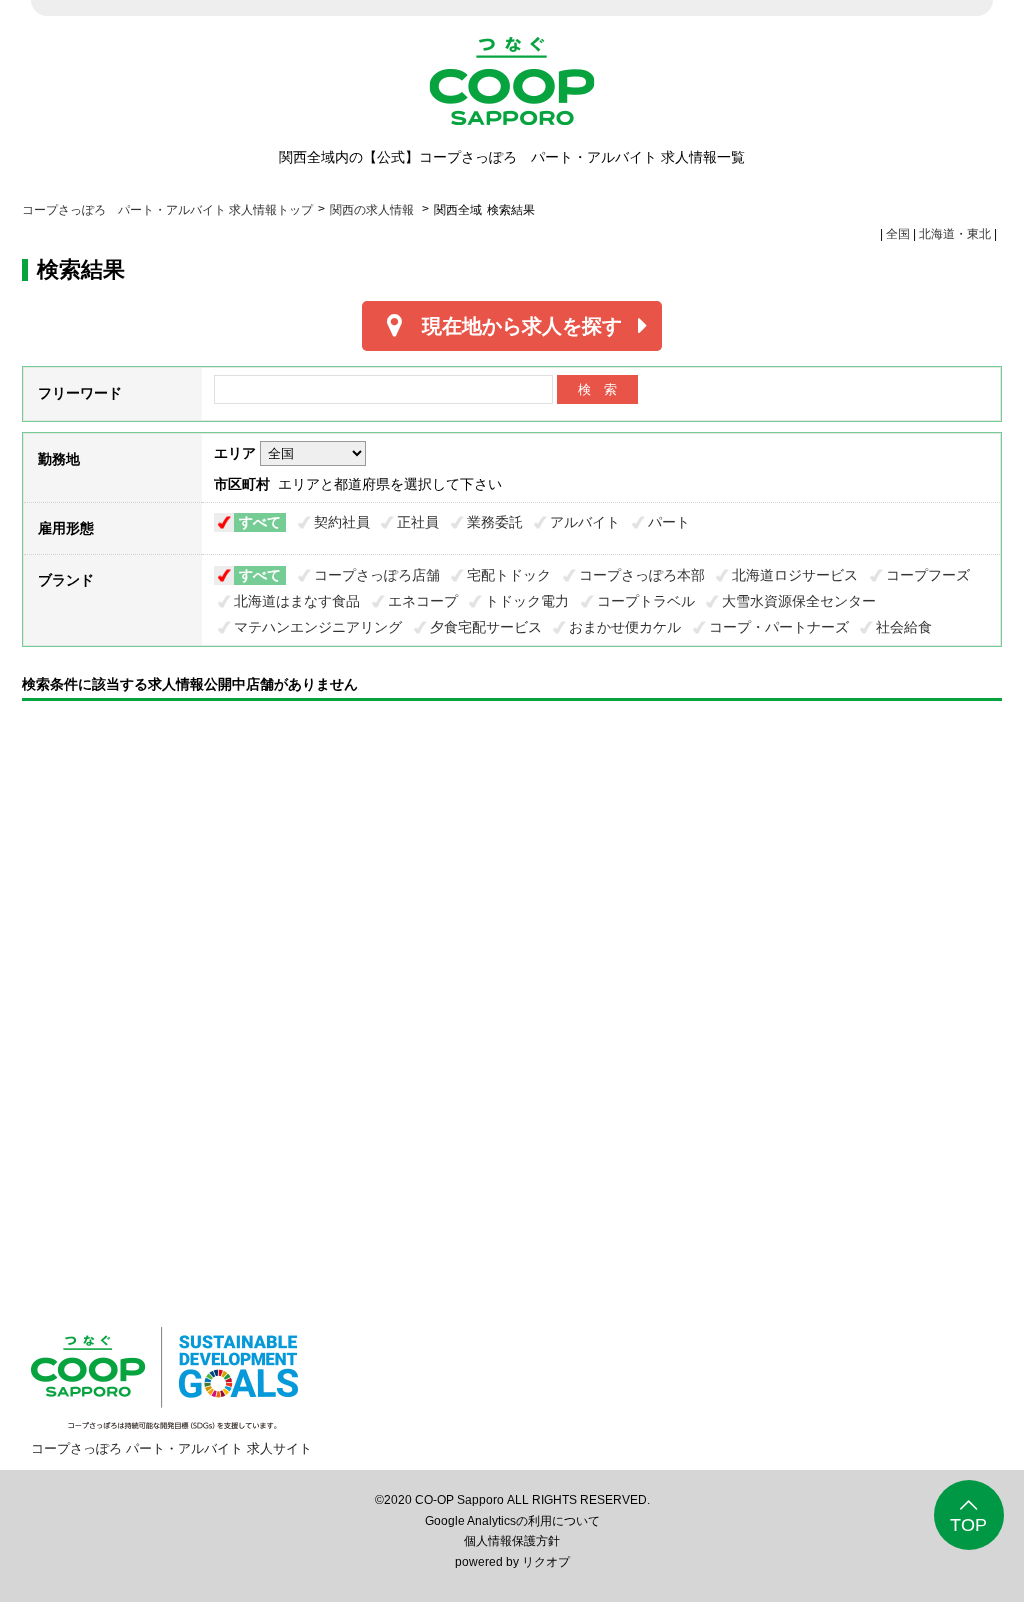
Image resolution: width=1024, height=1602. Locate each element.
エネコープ (423, 601)
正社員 (418, 522)
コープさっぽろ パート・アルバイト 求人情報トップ (167, 210)
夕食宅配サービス (486, 627)
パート (669, 522)
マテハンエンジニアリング (318, 627)
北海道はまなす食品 (297, 601)
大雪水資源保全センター (799, 601)
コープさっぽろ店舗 (377, 575)
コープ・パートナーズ (779, 627)
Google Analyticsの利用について (512, 1521)
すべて (260, 522)
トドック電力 (527, 601)
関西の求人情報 (373, 210)
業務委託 (495, 522)
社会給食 (904, 627)
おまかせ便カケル (625, 627)
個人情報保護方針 (512, 1541)
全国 (898, 234)
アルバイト (585, 522)
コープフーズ (928, 575)
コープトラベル (646, 601)
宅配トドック (509, 575)
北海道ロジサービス (795, 575)
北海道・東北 (955, 234)
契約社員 (342, 522)
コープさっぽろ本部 (642, 575)
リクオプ (546, 1562)
